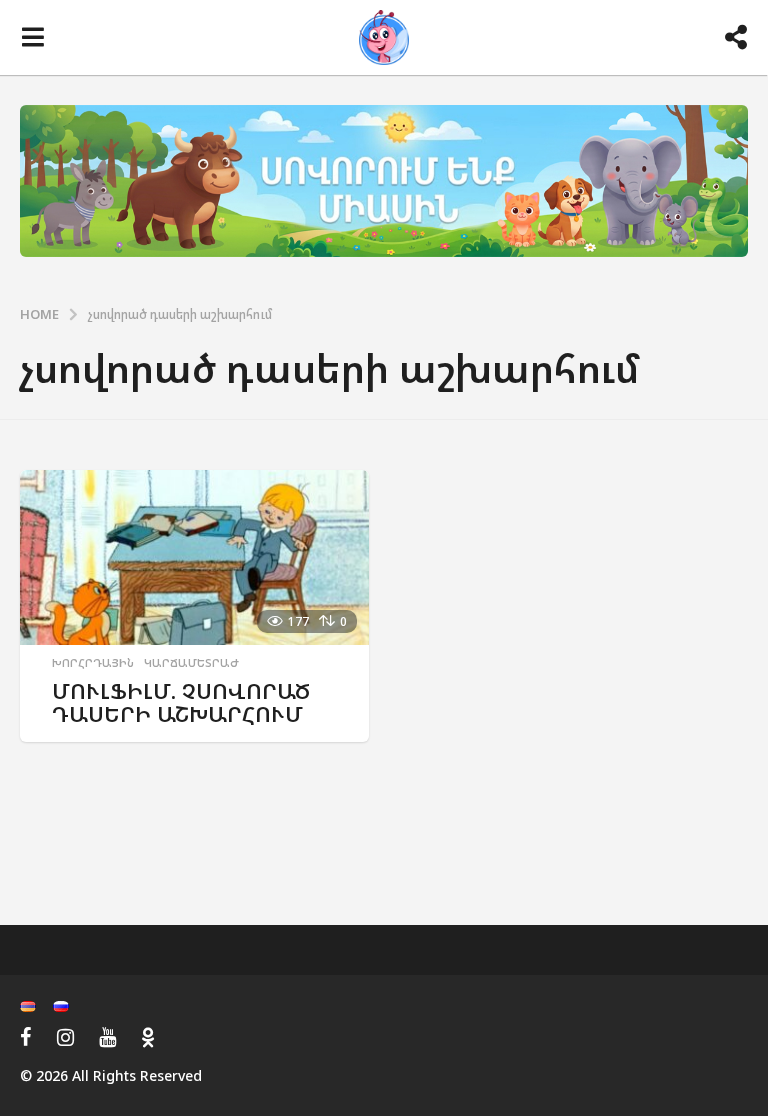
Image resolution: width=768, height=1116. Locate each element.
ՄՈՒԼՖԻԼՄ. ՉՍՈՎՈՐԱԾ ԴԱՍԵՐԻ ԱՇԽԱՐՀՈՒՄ (181, 702)
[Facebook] (26, 1037)
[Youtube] (107, 1037)
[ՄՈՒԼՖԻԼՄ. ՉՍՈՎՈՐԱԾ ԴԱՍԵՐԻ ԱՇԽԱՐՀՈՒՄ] (194, 557)
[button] (32, 38)
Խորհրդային (93, 663)
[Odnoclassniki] (148, 1037)
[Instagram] (65, 1037)
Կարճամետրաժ (191, 663)
